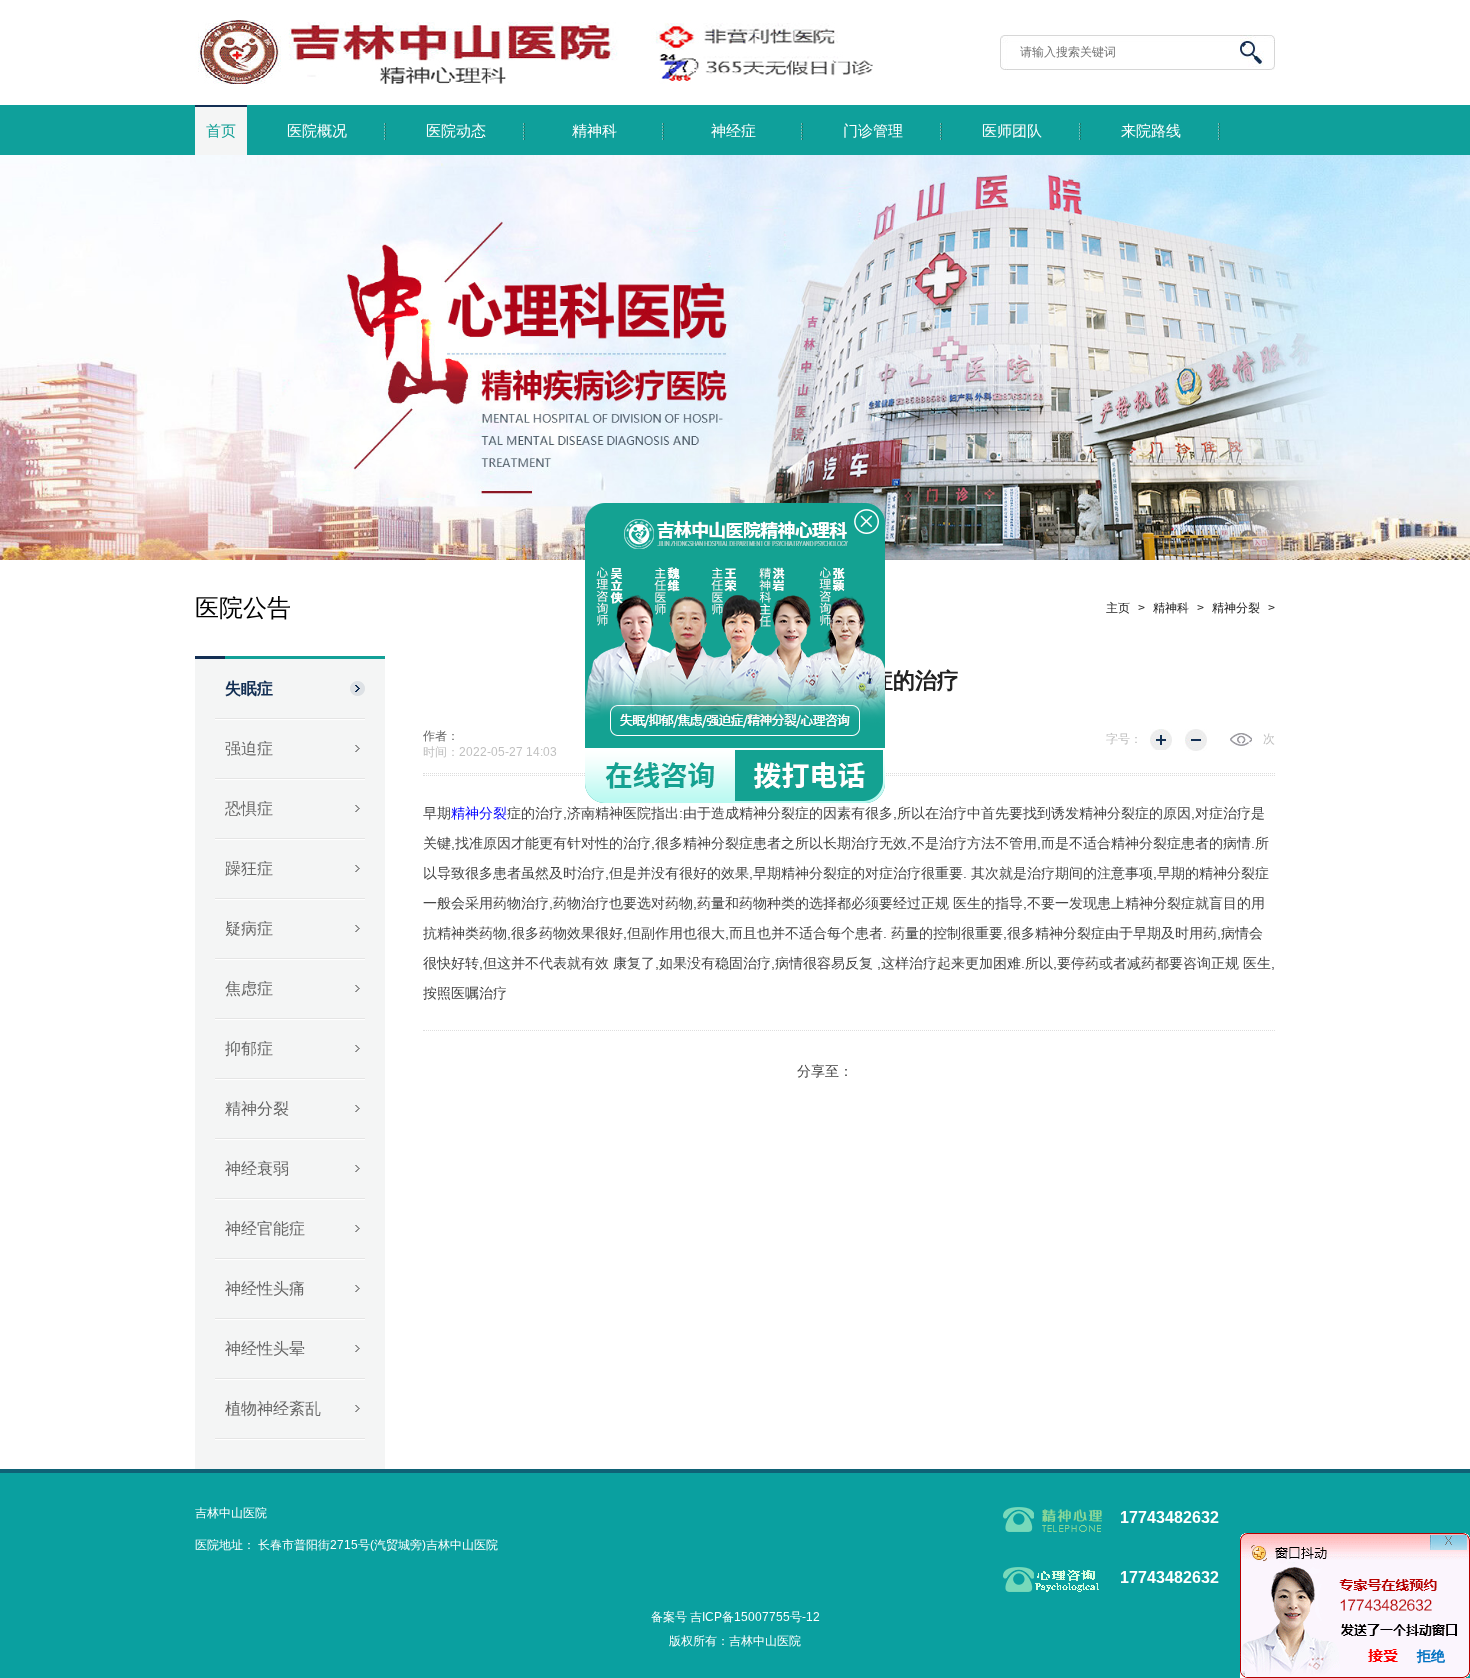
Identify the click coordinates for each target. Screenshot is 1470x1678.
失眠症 (249, 688)
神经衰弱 (257, 1168)
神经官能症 (265, 1228)
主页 (1118, 608)
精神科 (594, 131)
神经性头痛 (265, 1288)
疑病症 (249, 928)
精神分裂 (257, 1108)
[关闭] (1448, 1553)
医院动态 (456, 131)
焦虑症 (249, 988)
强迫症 (249, 748)
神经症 (733, 131)
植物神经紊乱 (273, 1408)
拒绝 (1431, 1656)
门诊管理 (873, 131)
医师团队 (1012, 131)
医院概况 (317, 131)
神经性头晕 (265, 1348)
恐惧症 (249, 808)
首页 (221, 131)
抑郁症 (249, 1048)
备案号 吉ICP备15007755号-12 (735, 1617)
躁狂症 (249, 868)
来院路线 (1151, 131)
